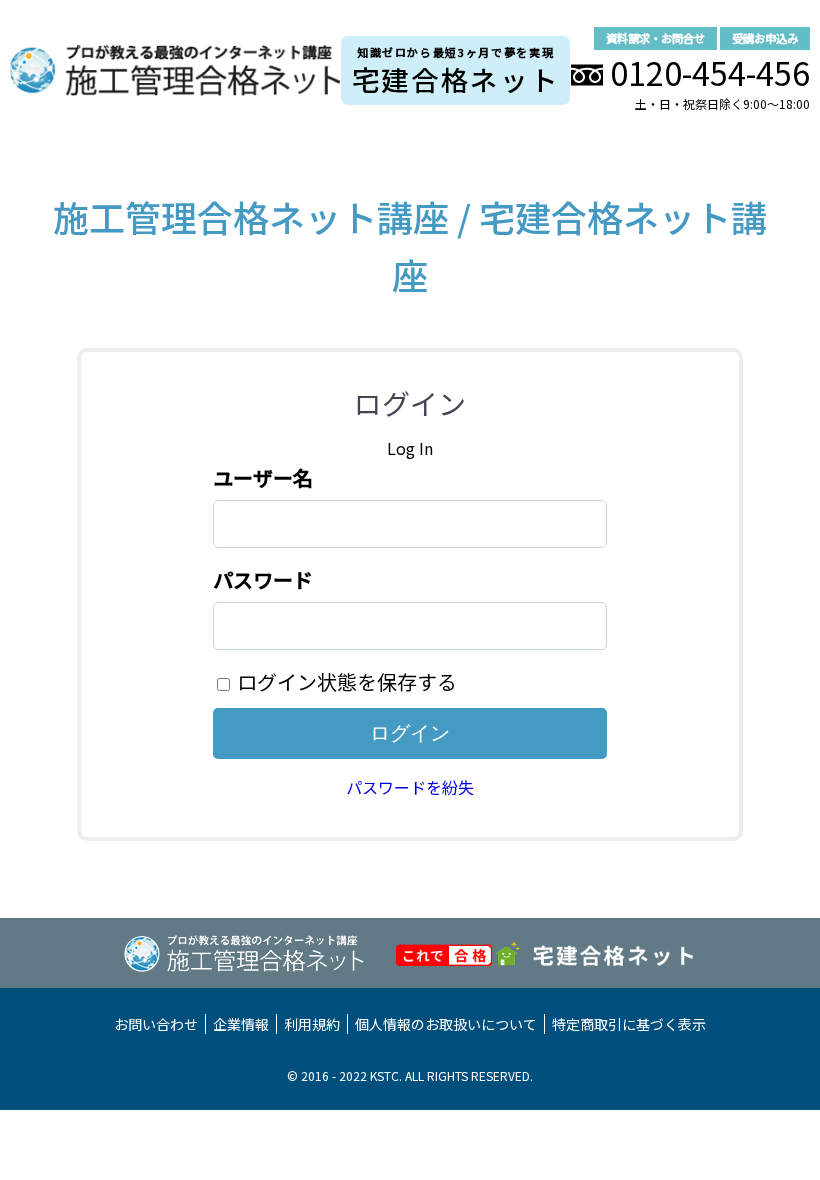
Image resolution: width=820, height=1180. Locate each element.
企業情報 (241, 1024)
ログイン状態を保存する (347, 681)
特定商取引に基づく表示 (629, 1024)
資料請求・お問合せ (655, 38)
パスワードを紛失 (410, 787)
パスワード (263, 579)
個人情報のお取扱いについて (446, 1024)
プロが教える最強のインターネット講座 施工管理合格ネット (175, 70)
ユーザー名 (263, 477)
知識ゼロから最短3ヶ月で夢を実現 (456, 71)
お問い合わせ (156, 1024)
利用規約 (312, 1024)
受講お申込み (765, 38)
